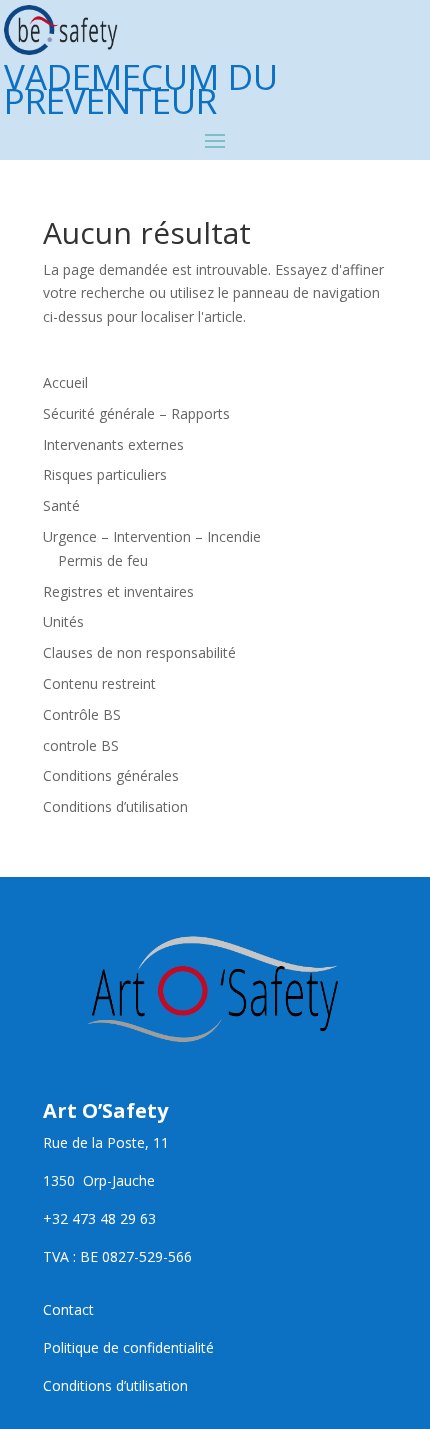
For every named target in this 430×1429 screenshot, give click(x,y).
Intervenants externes (113, 444)
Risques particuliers (105, 474)
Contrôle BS (82, 714)
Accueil (65, 382)
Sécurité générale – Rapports (136, 413)
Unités (63, 621)
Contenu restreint (99, 683)
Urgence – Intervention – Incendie (152, 536)
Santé (61, 505)
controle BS (81, 745)
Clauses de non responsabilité (139, 652)
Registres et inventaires (118, 591)
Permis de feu (103, 560)
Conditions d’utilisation (115, 806)
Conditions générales (111, 775)
